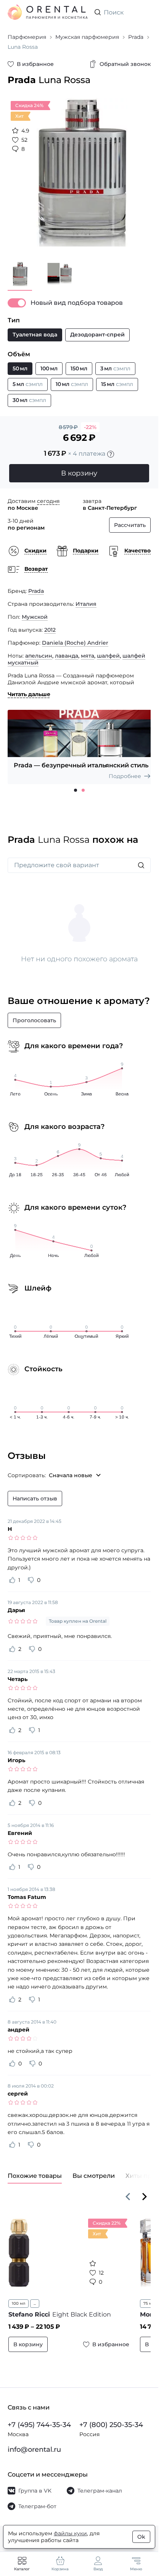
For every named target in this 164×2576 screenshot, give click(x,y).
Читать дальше (29, 688)
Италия (86, 598)
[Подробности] (111, 448)
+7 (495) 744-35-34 (39, 2427)
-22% (90, 421)
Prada (36, 585)
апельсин (39, 650)
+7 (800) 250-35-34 (111, 2427)
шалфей (108, 650)
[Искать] (141, 867)
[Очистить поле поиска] (145, 12)
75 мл (144, 2305)
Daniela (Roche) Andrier (75, 637)
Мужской (35, 611)
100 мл (18, 2305)
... (35, 2305)
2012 (50, 624)
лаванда (67, 650)
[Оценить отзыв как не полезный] (31, 1582)
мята (88, 650)
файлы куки (70, 2533)
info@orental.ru (34, 2451)
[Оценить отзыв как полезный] (12, 1582)
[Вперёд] (145, 2198)
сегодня (48, 495)
